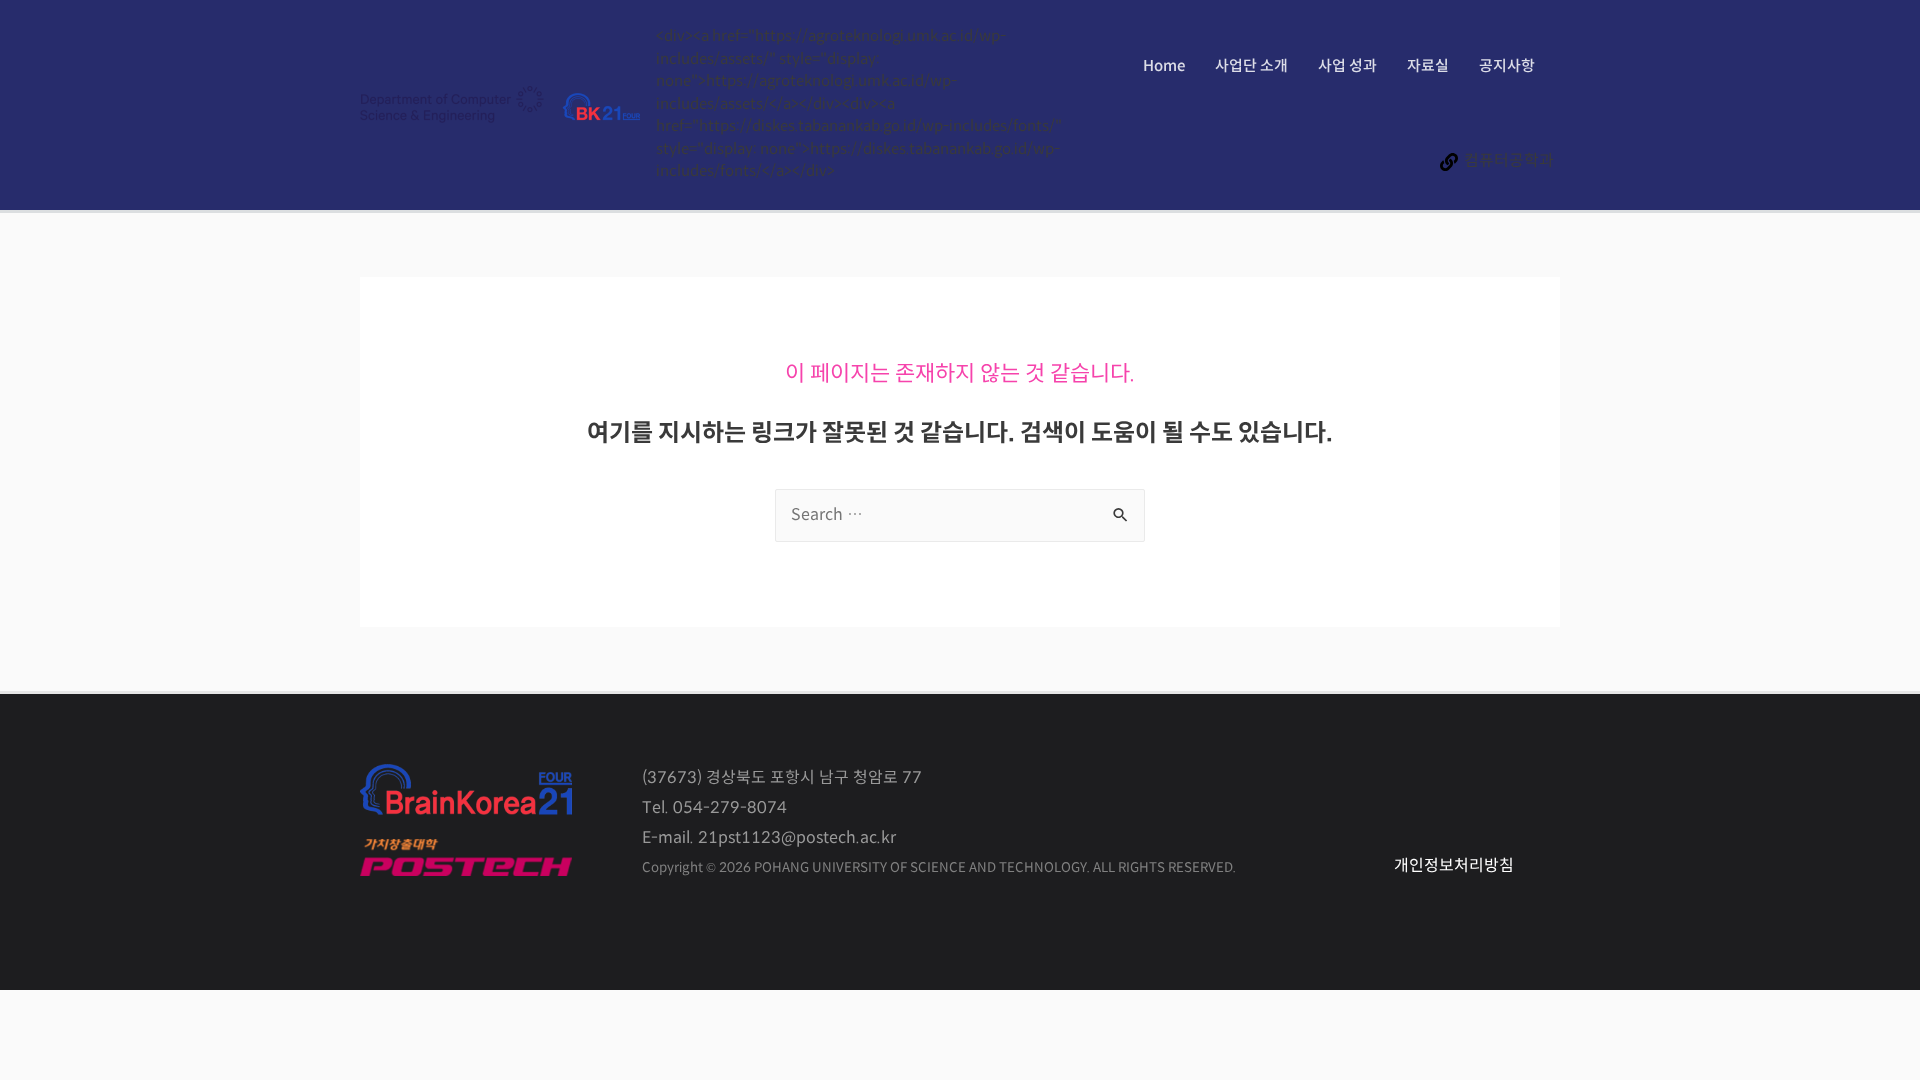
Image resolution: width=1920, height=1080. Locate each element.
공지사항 (1507, 66)
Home (1164, 66)
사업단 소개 (1251, 66)
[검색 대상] (960, 515)
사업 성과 (1347, 66)
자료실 (1428, 66)
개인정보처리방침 (1454, 866)
